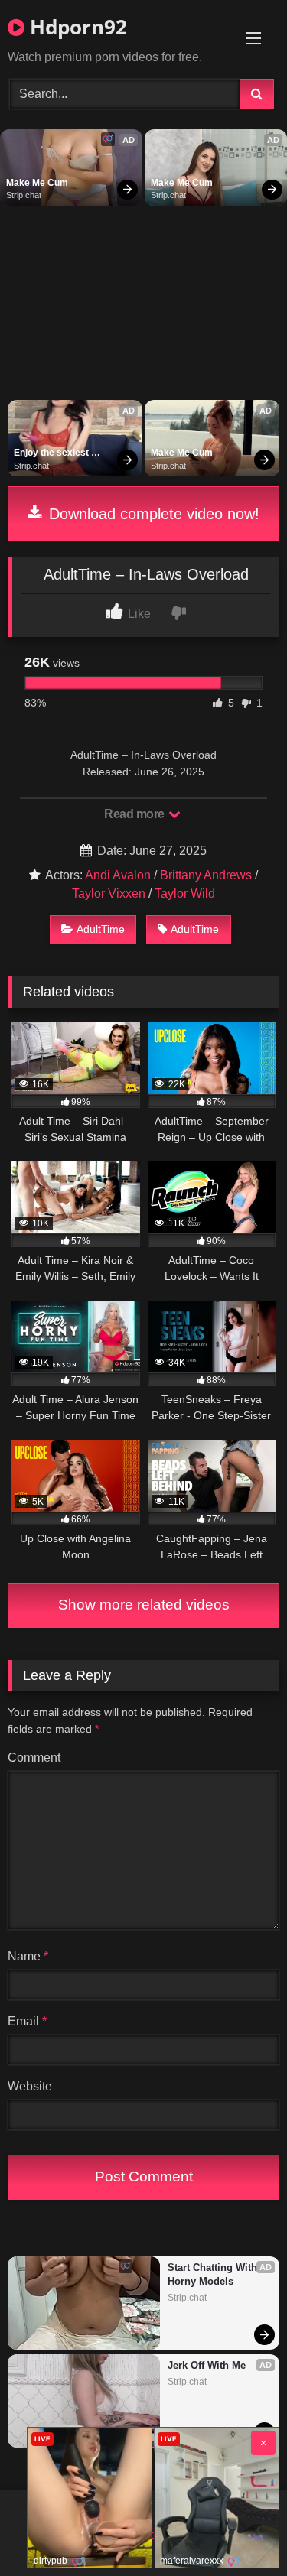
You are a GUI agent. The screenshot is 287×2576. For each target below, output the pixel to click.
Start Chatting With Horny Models (214, 2274)
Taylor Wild (185, 893)
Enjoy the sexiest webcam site (52, 453)
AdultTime (101, 929)
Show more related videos (144, 1605)
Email (27, 2021)
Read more (135, 814)
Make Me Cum (37, 183)
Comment (34, 1757)
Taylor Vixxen (109, 893)
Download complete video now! (152, 514)
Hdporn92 (76, 27)
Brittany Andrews (206, 875)
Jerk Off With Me (207, 2365)
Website (30, 2086)
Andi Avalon (118, 875)
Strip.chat (24, 195)
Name (28, 1956)
